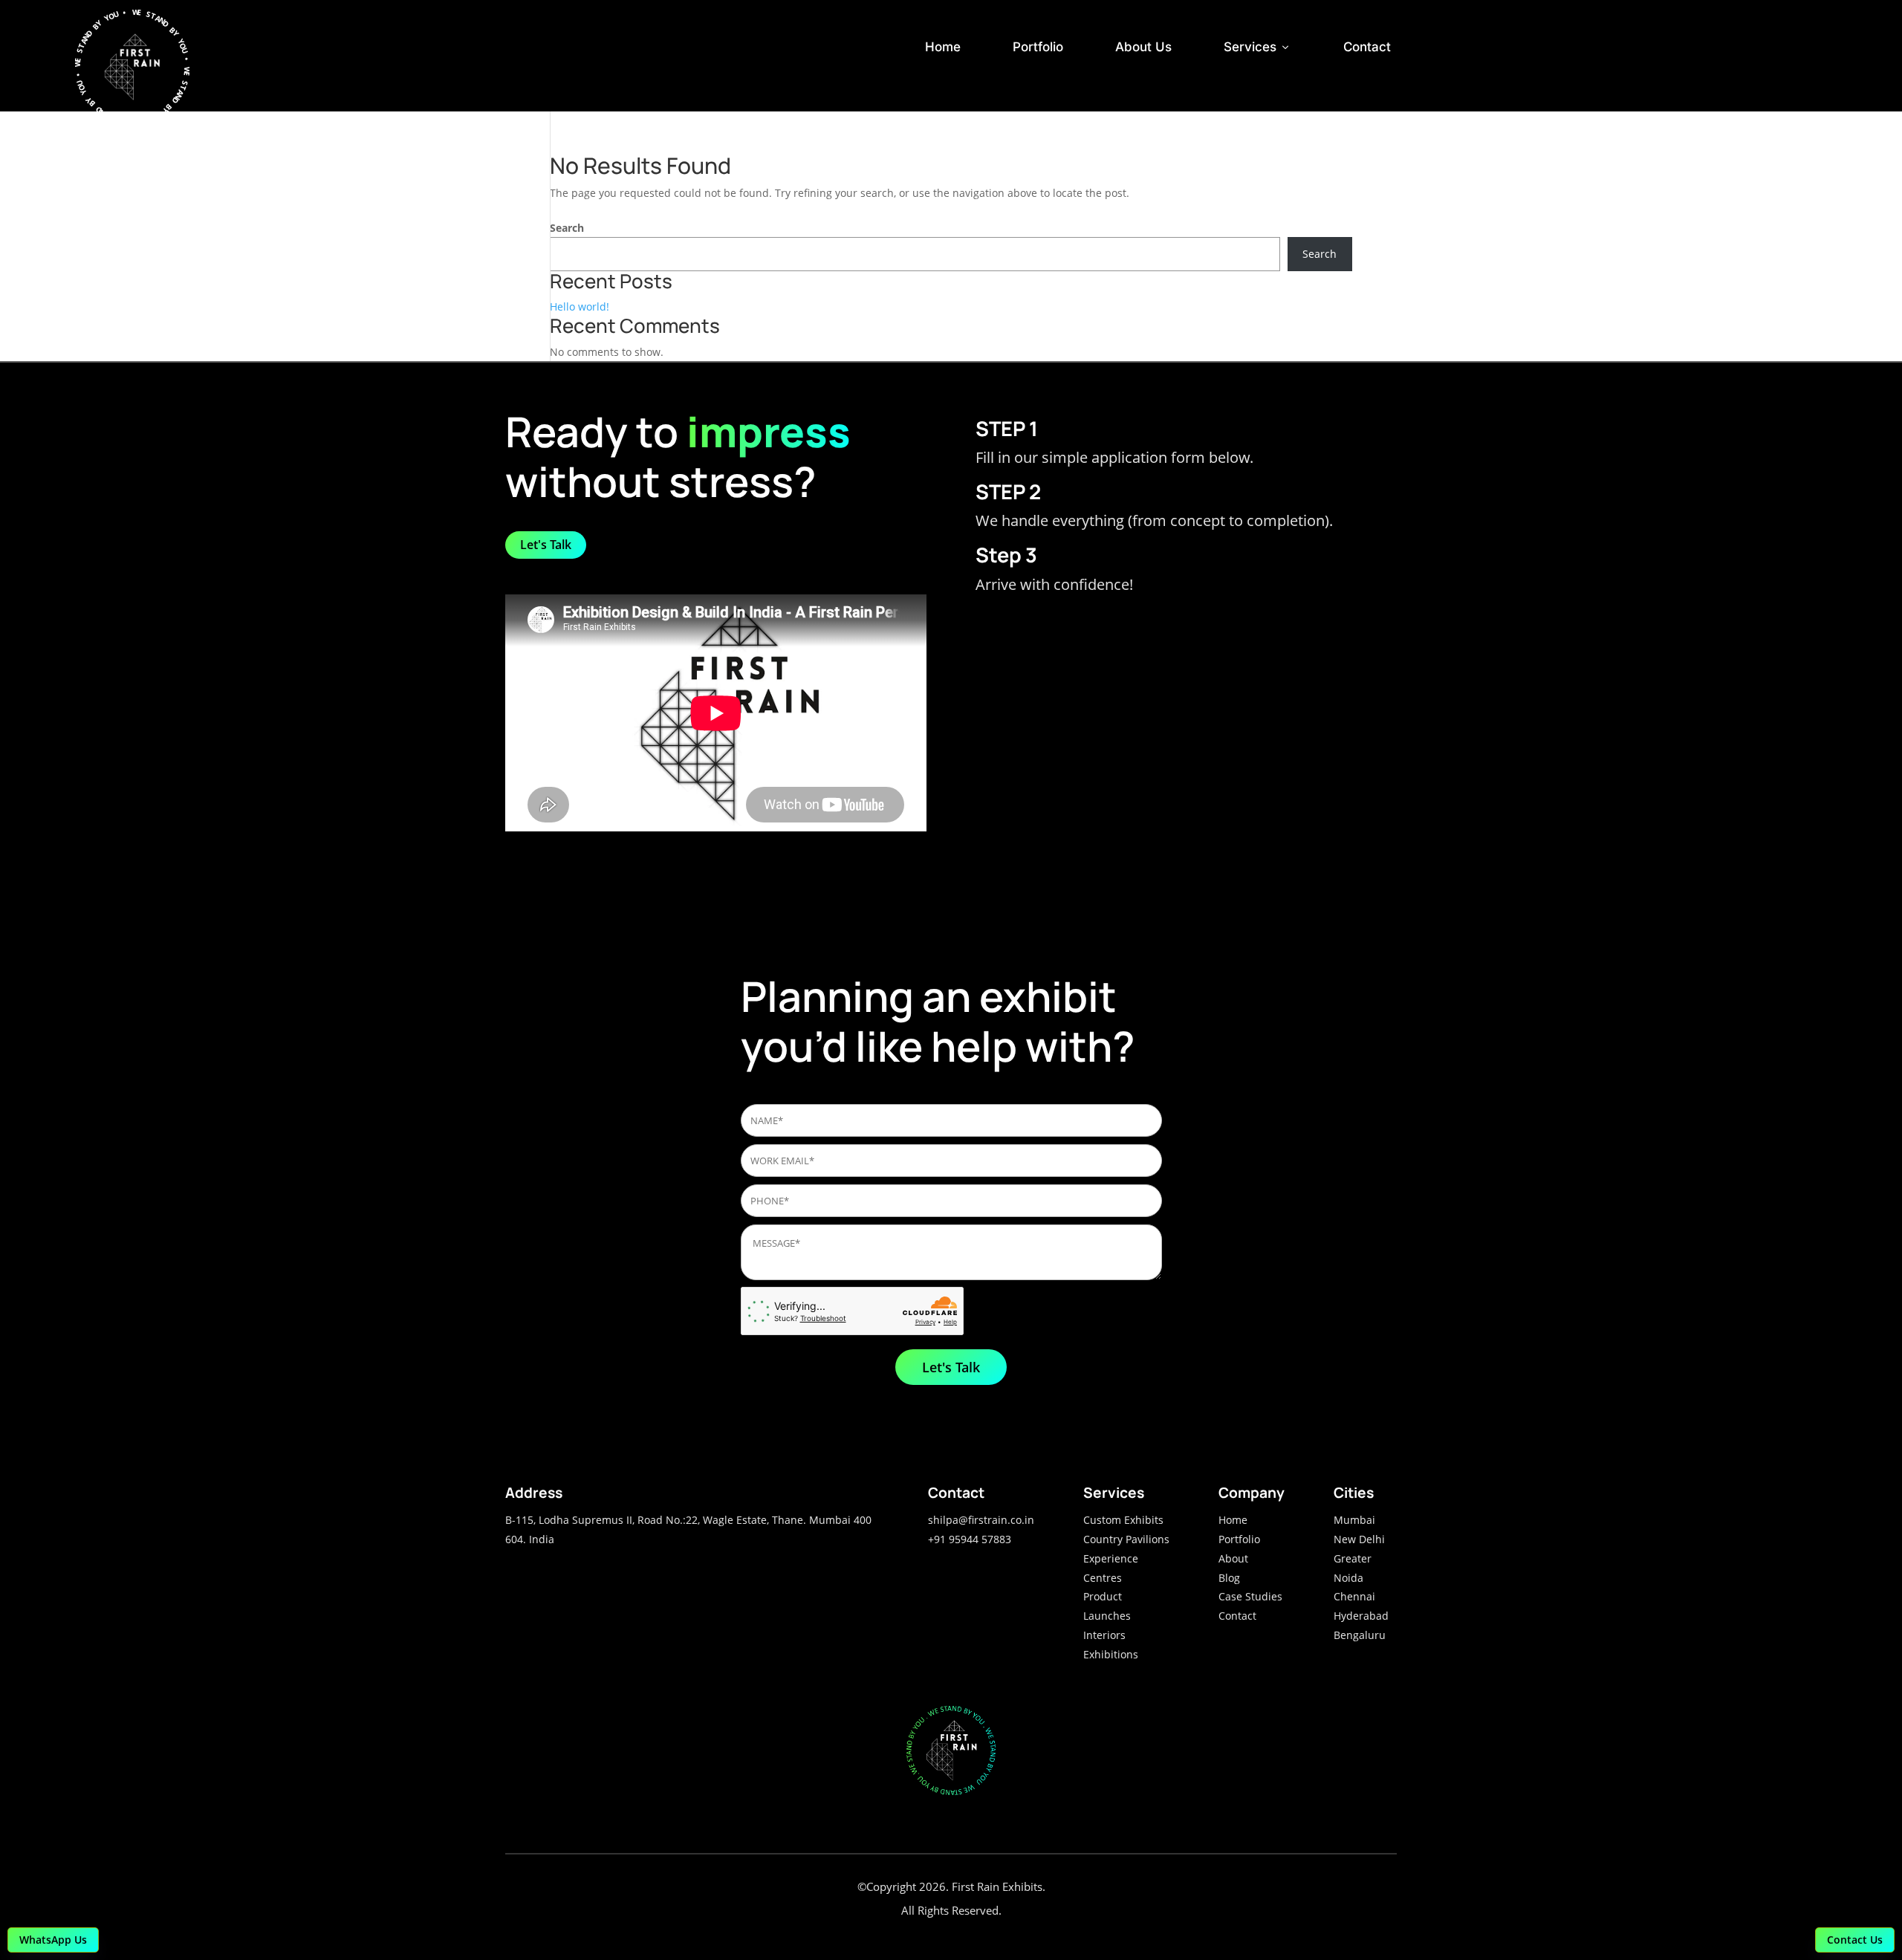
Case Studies (1250, 1596)
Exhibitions (1111, 1654)
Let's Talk (546, 545)
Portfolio (1038, 47)
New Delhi (1359, 1539)
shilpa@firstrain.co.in (981, 1520)
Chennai (1354, 1596)
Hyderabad (1361, 1616)
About (1233, 1558)
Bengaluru (1360, 1635)
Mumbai (1354, 1520)
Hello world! (580, 306)
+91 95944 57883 (970, 1539)
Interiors (1104, 1635)
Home (943, 47)
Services (1257, 47)
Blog (1229, 1578)
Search (567, 228)
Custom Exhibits (1123, 1520)
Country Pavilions (1126, 1539)
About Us (1143, 47)
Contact (1367, 47)
